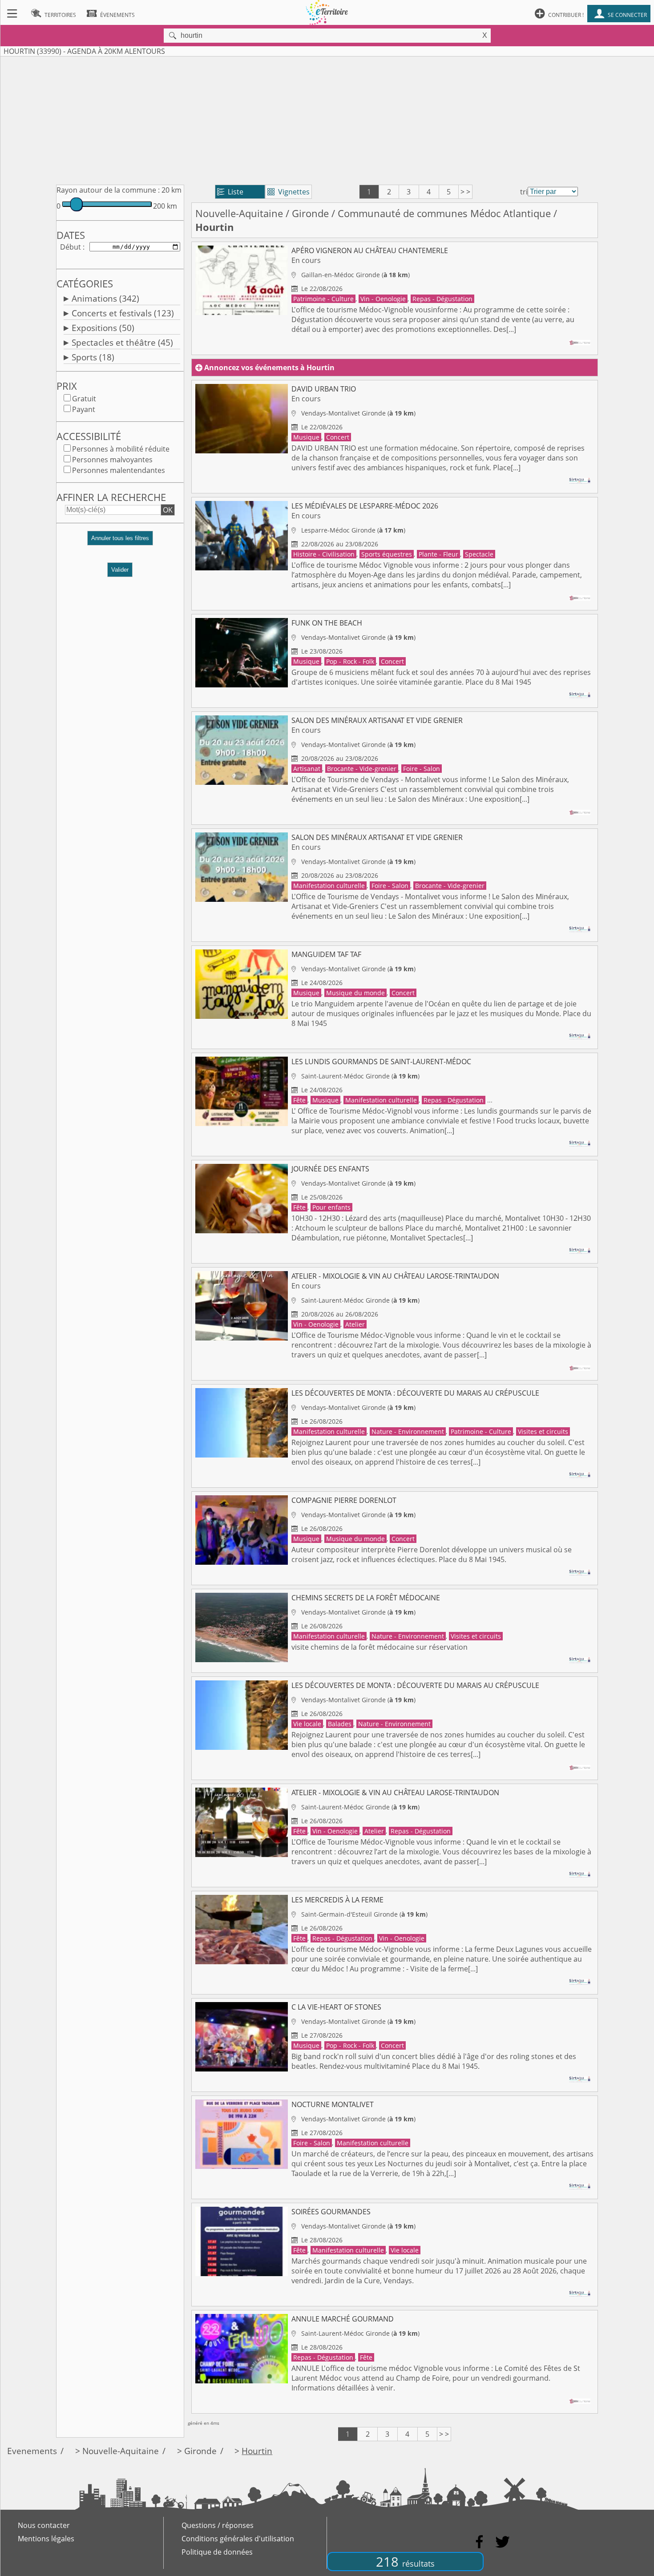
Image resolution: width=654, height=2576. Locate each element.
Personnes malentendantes (119, 470)
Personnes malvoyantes (112, 460)
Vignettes (289, 192)
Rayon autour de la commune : (108, 190)
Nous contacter (44, 2525)
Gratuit (84, 399)
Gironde (310, 213)
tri (524, 192)
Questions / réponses (218, 2525)
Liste (230, 192)
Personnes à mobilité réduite (121, 449)
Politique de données (217, 2552)
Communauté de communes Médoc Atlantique (444, 213)
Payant (84, 409)
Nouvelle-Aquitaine (239, 213)
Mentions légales (46, 2539)
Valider (120, 570)
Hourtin (257, 2451)
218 (405, 2562)
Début (71, 247)
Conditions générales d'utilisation (238, 2539)
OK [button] (168, 510)
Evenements (32, 2451)
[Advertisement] (327, 119)
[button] (120, 542)
